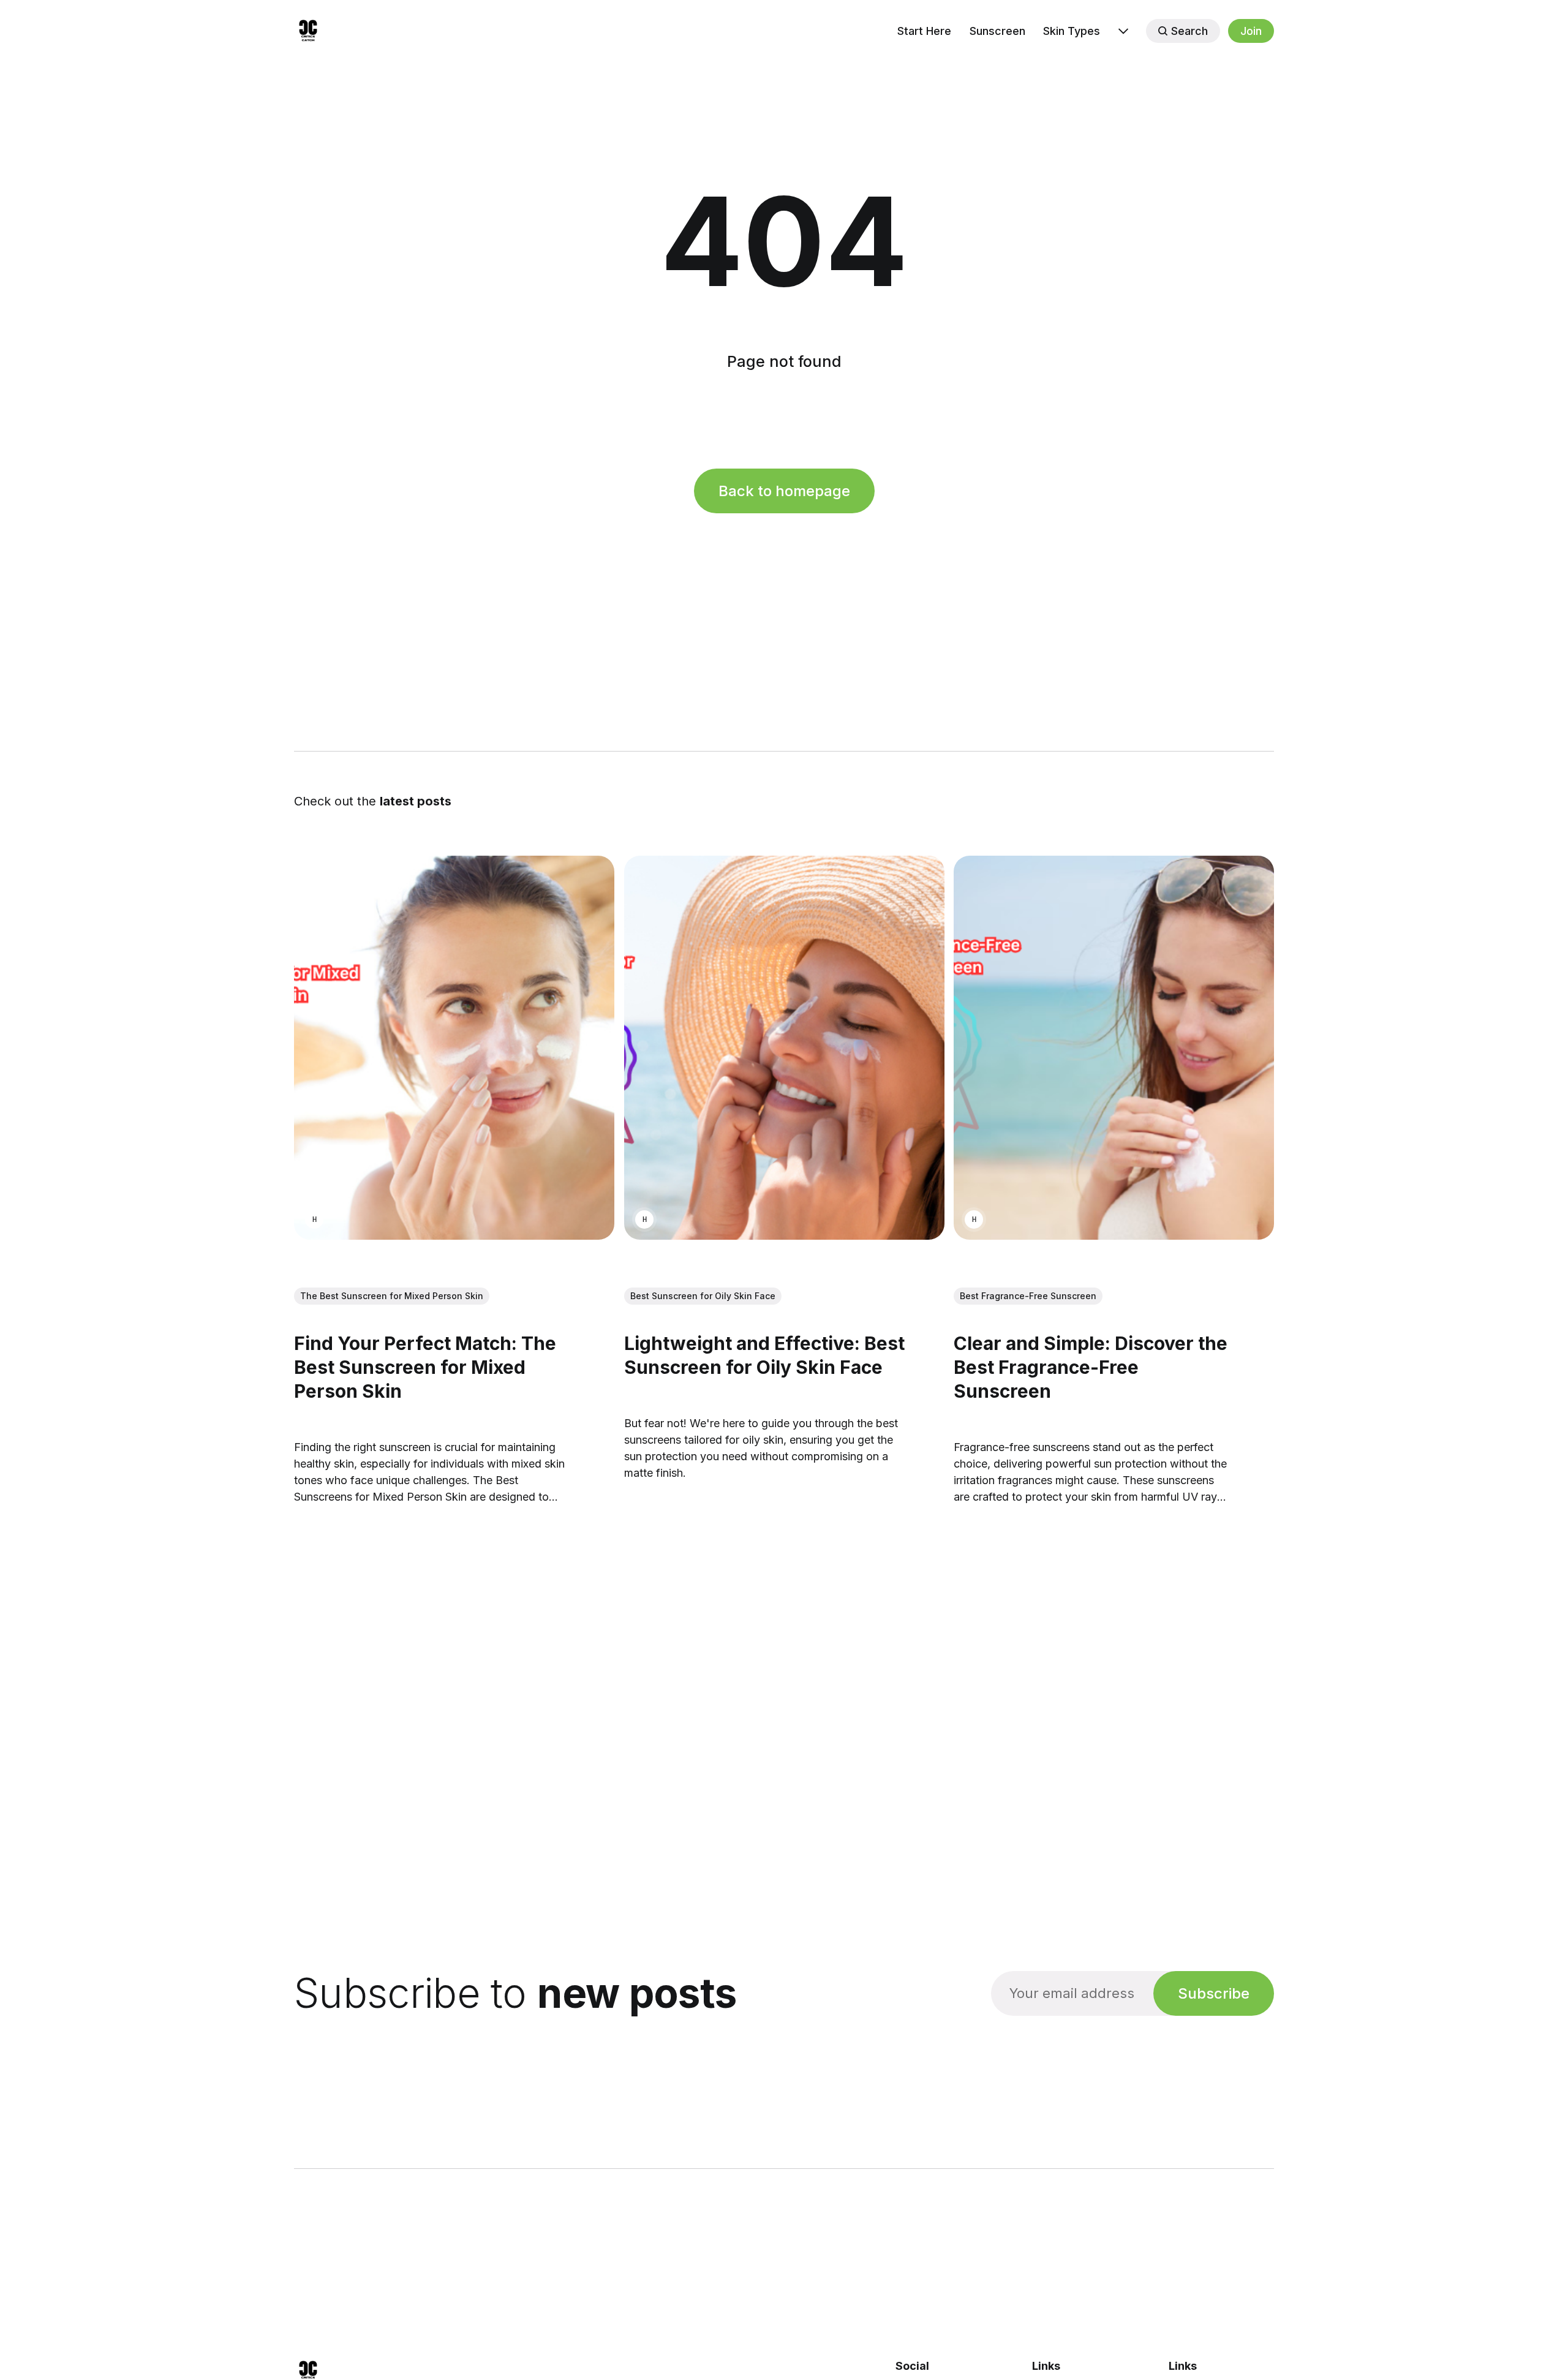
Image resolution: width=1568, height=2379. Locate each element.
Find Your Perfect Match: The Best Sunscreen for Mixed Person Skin (425, 1367)
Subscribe (1214, 1993)
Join (1251, 31)
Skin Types (1072, 31)
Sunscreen (997, 31)
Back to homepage (784, 491)
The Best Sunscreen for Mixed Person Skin (392, 1296)
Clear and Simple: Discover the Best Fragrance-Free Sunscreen (1091, 1367)
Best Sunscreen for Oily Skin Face (703, 1296)
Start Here (924, 31)
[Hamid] (314, 1220)
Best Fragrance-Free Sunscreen (1028, 1296)
